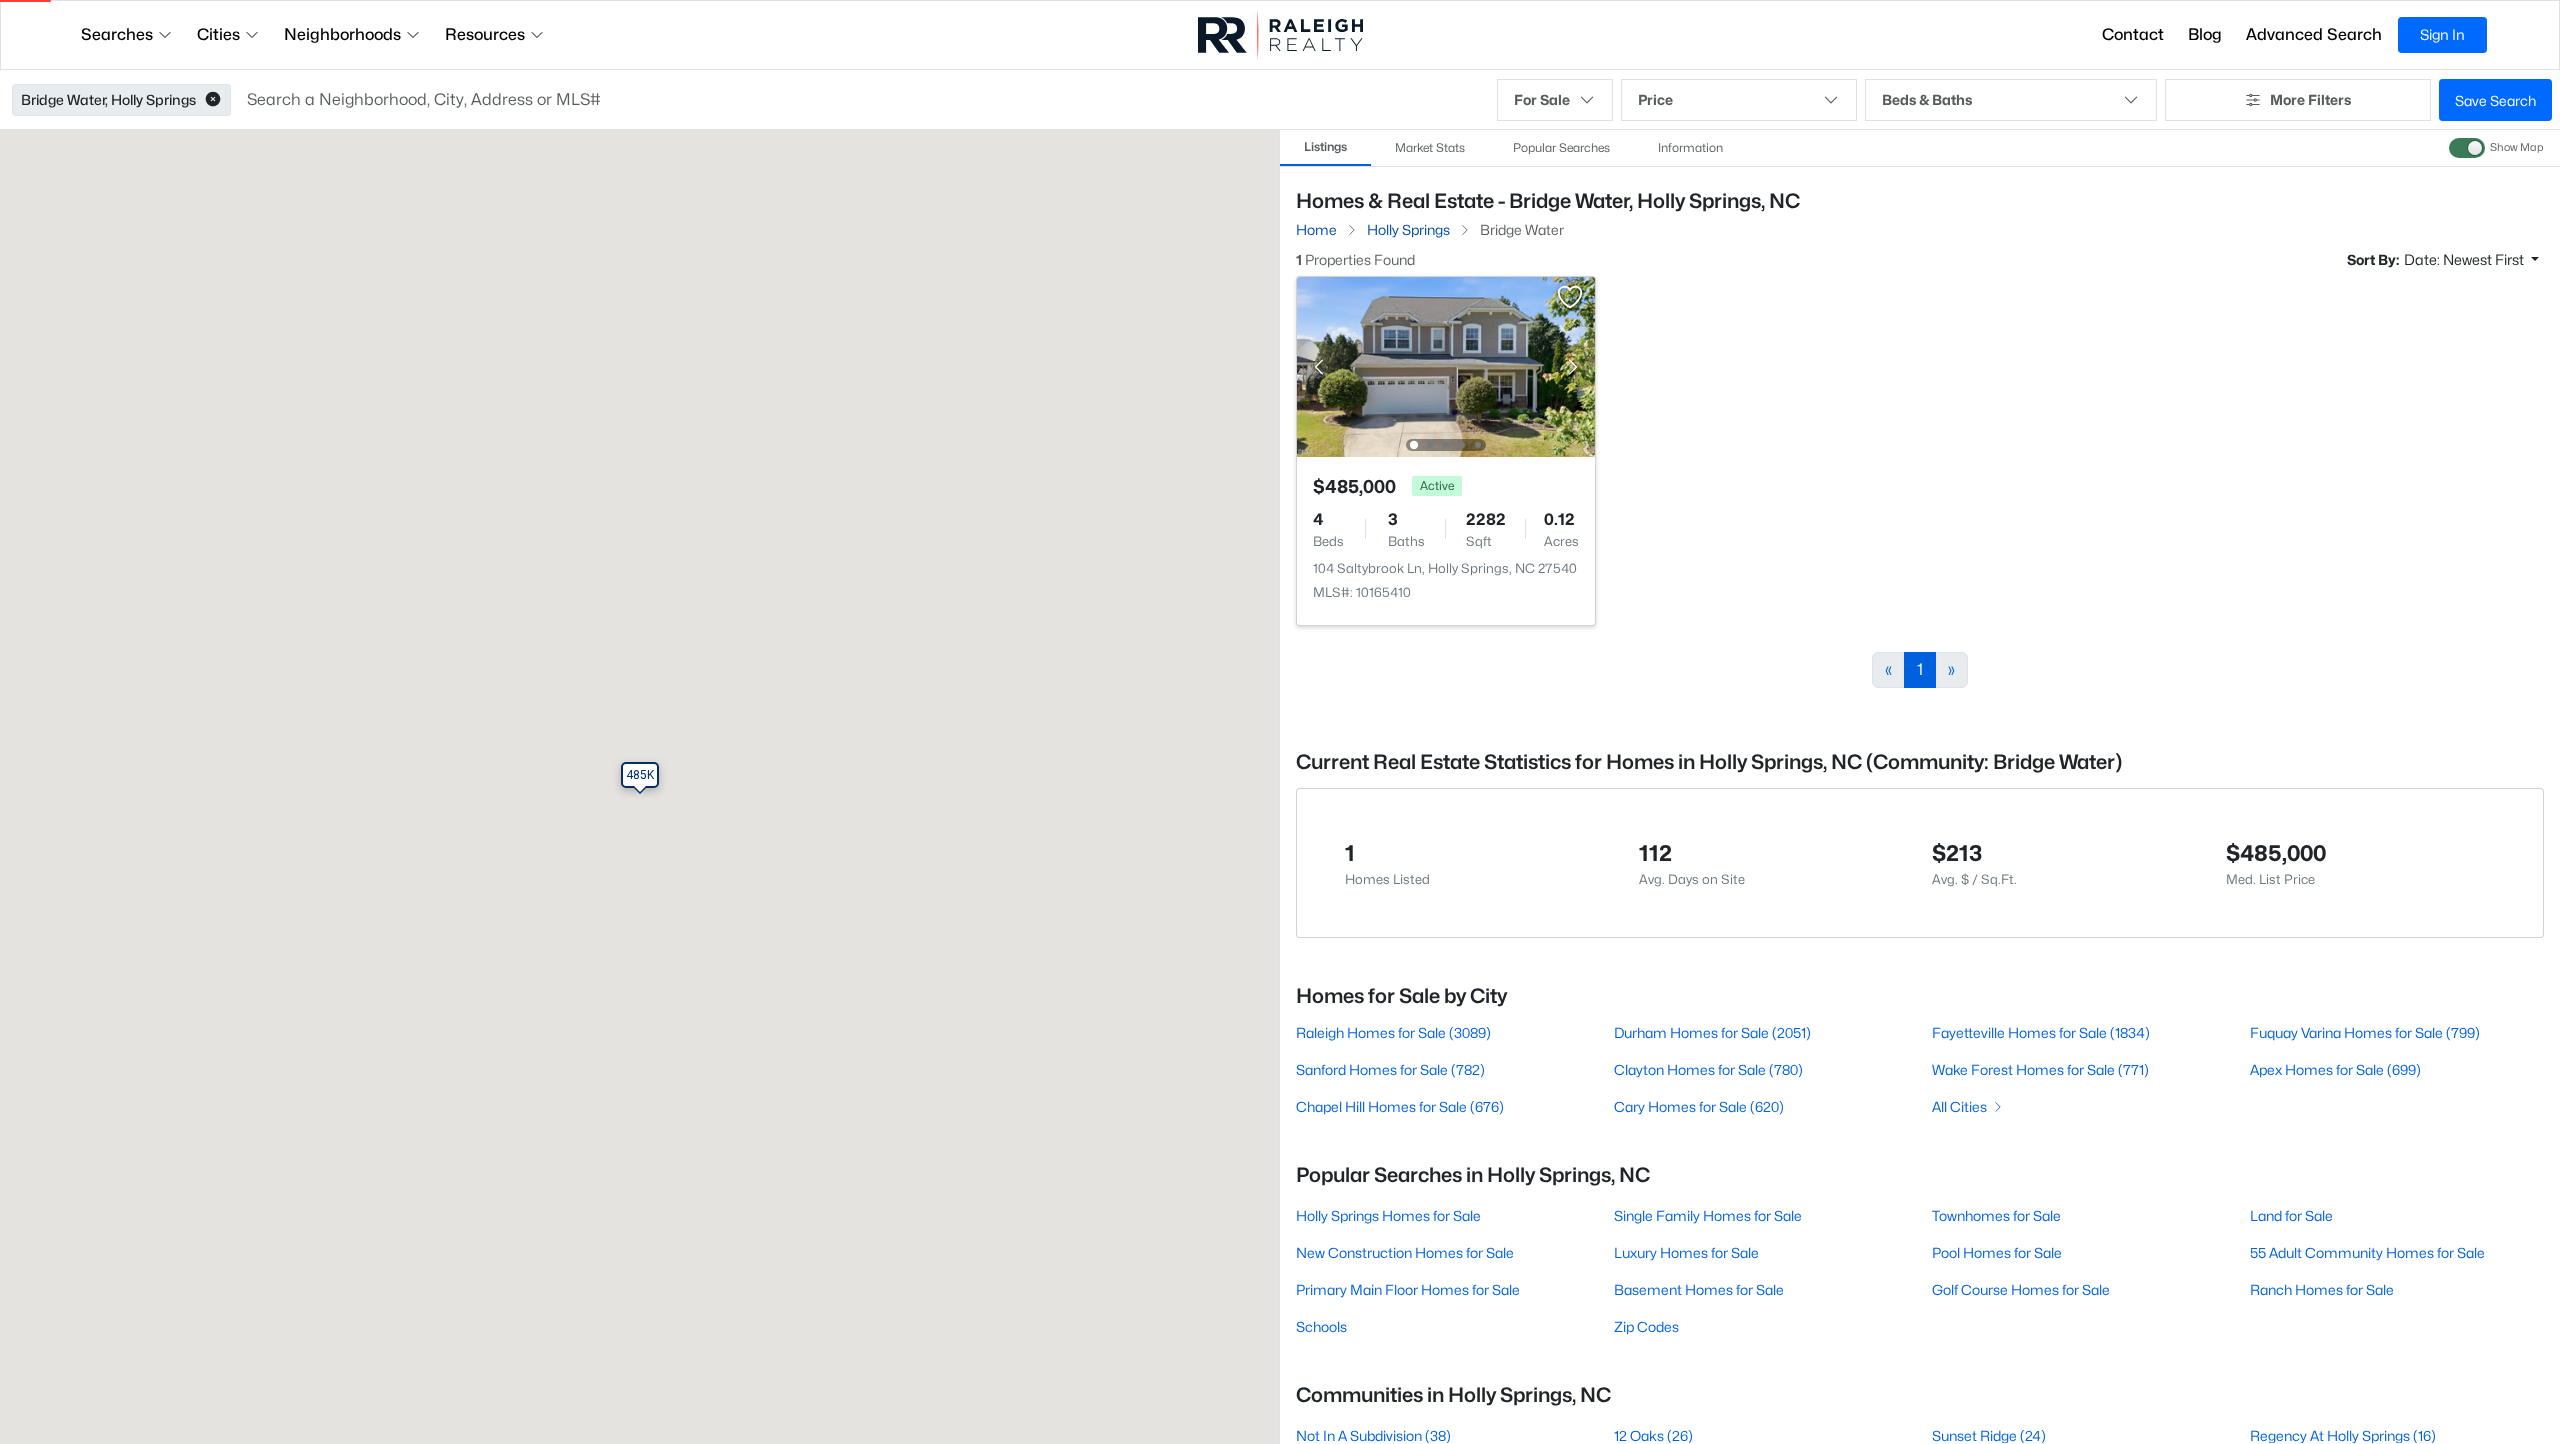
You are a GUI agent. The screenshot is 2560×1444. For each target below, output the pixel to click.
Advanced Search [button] (2314, 34)
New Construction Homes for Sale (1405, 1252)
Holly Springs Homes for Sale (1388, 1215)
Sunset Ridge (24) (1989, 1435)
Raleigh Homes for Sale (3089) (1393, 1032)
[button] (213, 100)
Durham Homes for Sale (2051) (1712, 1032)
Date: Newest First (2465, 259)
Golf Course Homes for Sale (2021, 1289)
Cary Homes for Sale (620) (1699, 1106)
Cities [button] (218, 34)
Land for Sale (2291, 1215)
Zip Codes (1646, 1326)
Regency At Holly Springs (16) (2343, 1435)
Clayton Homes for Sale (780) (1708, 1069)
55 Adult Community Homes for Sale (2367, 1252)
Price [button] (1655, 99)
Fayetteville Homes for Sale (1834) (2041, 1032)
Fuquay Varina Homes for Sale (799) (2365, 1032)
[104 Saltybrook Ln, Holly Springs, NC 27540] (1446, 365)
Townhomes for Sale (1996, 1215)
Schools (1321, 1326)
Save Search (2495, 100)
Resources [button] (485, 34)
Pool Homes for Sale (1997, 1252)
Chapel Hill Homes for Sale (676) (1400, 1106)
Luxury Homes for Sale (1686, 1252)
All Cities (1959, 1106)
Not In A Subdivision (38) (1373, 1435)
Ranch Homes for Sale (2322, 1289)
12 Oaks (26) (1653, 1435)
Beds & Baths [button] (1927, 99)
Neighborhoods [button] (342, 34)
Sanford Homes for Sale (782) (1390, 1069)
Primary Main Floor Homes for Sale (1408, 1289)
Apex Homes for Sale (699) (2335, 1069)
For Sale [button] (1542, 99)
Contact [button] (2133, 34)
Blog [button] (2205, 34)
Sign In (2442, 34)
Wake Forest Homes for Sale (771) (2040, 1069)
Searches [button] (117, 34)
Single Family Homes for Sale (1708, 1215)
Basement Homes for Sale (1699, 1289)
